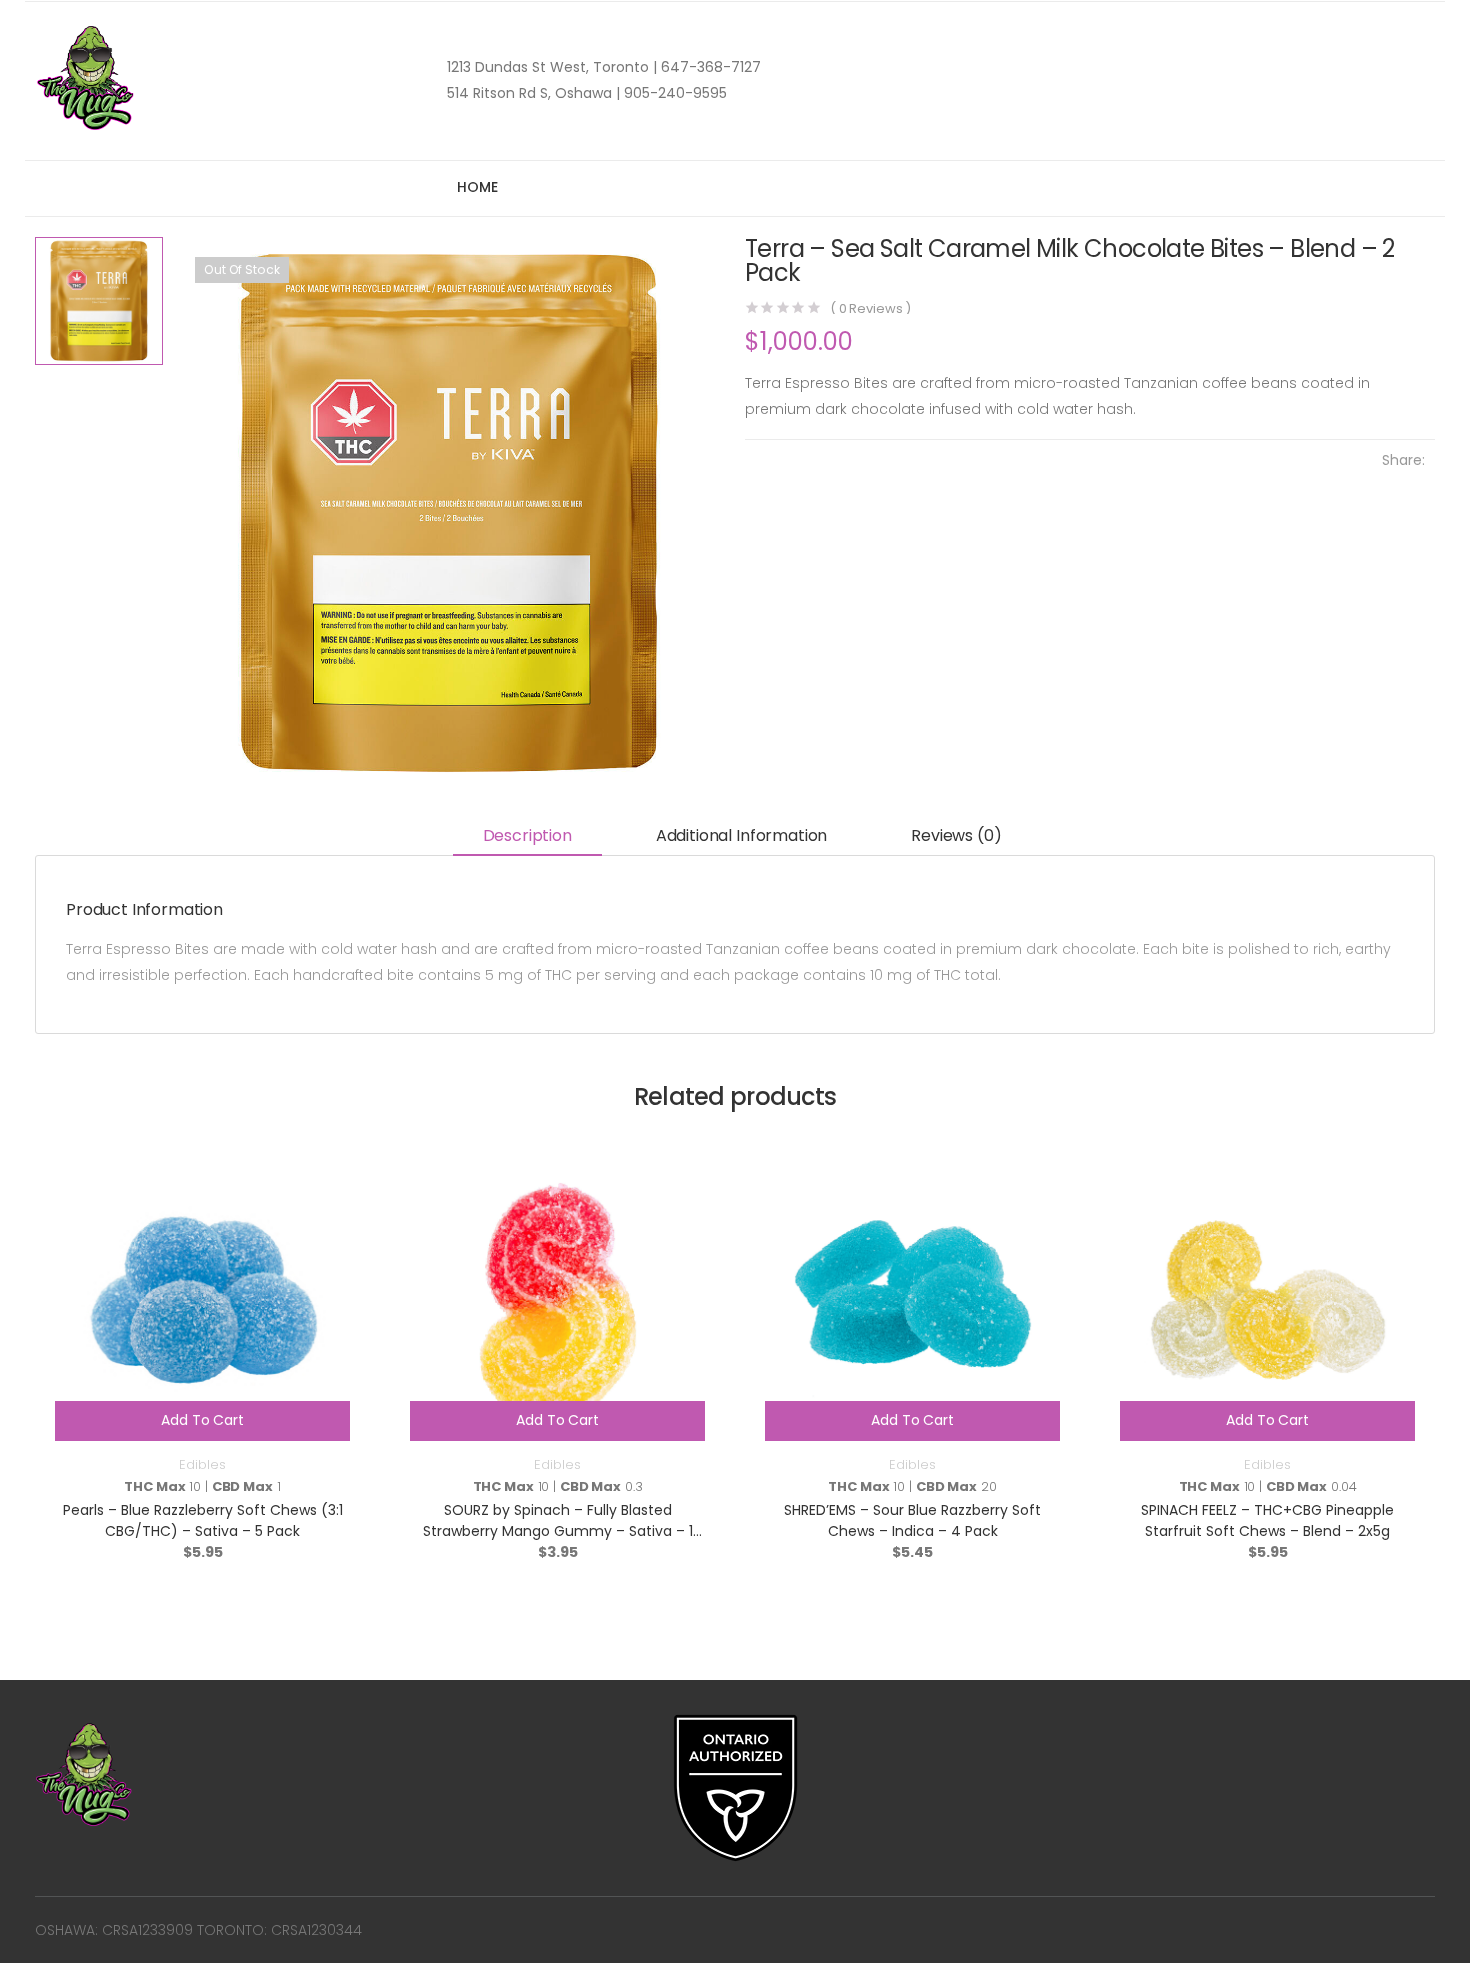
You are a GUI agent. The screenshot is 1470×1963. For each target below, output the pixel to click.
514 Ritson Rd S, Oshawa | (533, 93)
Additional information (741, 835)
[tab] (527, 837)
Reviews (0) (956, 835)
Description (527, 835)
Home (477, 187)
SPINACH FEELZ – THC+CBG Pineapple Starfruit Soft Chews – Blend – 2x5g (1267, 1520)
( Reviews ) (870, 308)
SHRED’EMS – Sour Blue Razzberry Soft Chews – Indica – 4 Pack (912, 1520)
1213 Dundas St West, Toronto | (552, 67)
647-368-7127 (709, 67)
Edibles (202, 1464)
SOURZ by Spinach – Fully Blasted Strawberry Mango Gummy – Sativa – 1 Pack (558, 1531)
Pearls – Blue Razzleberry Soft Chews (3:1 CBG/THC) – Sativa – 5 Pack (203, 1520)
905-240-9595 (673, 93)
